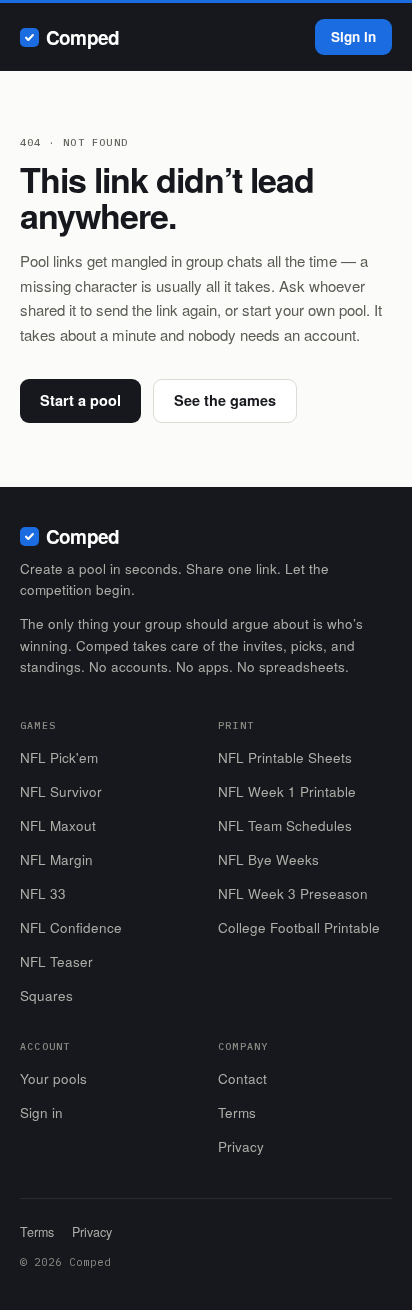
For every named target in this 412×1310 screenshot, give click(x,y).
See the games (225, 400)
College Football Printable (299, 927)
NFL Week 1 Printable (287, 791)
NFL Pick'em (59, 757)
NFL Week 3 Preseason (293, 893)
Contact (242, 1078)
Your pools (53, 1078)
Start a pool (80, 400)
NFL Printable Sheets (285, 757)
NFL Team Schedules (285, 825)
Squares (46, 995)
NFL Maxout (58, 825)
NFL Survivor (61, 791)
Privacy (241, 1146)
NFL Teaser (56, 961)
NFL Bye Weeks (268, 859)
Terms (237, 1112)
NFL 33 (43, 893)
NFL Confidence (71, 927)
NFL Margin (56, 859)
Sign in (353, 36)
